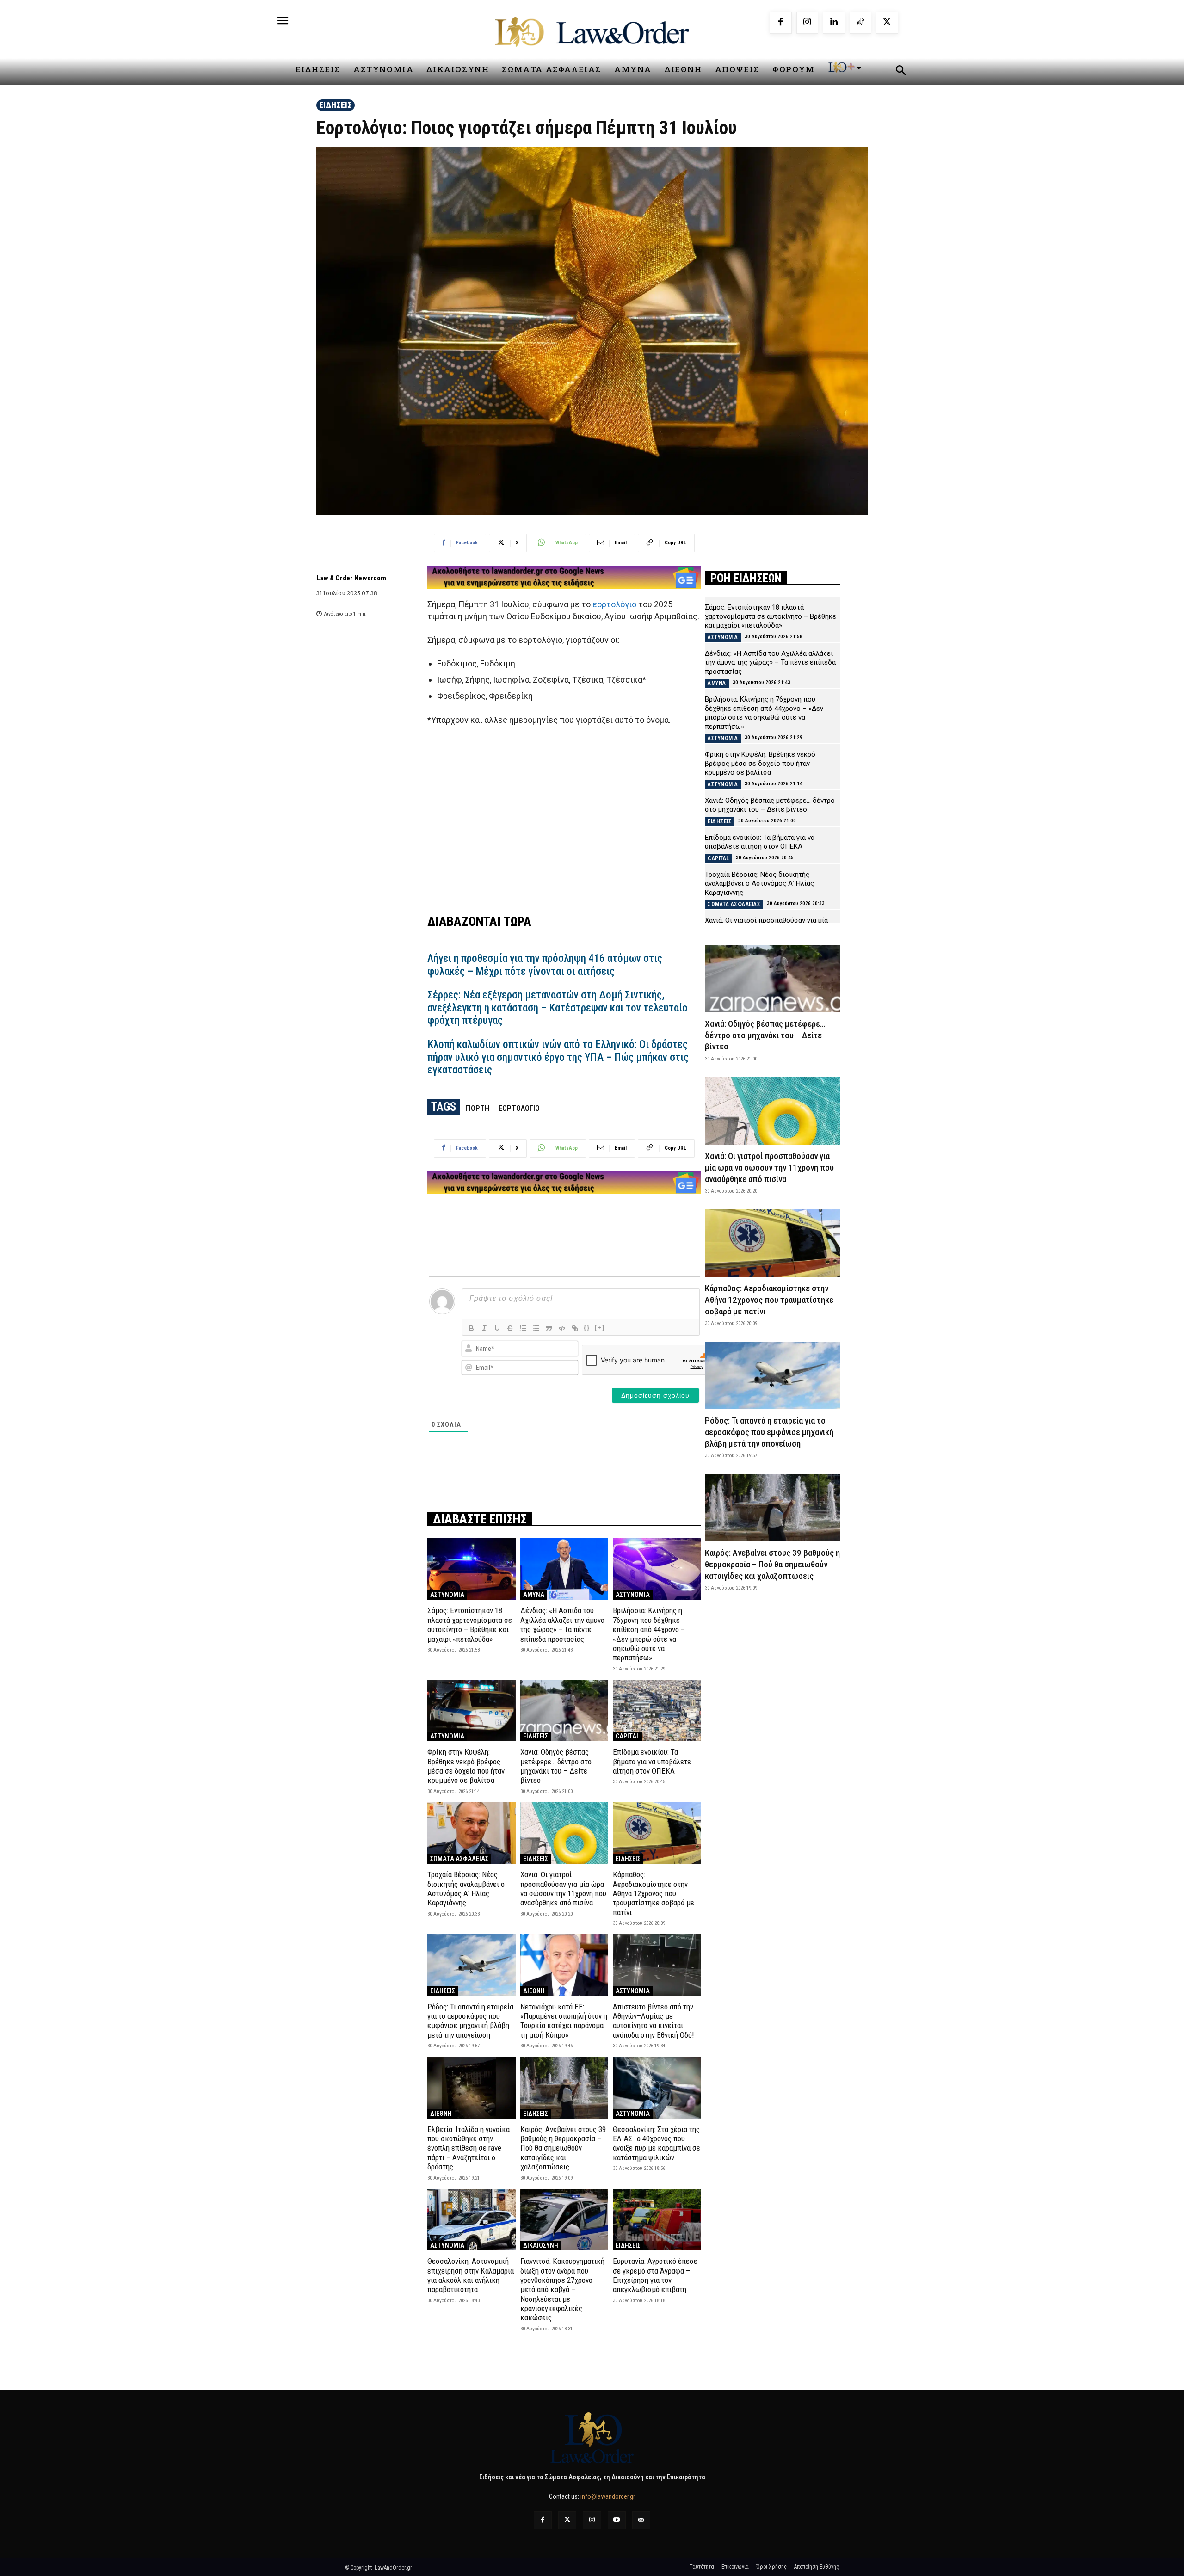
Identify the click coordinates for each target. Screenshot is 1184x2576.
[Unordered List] (536, 1328)
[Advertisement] (564, 814)
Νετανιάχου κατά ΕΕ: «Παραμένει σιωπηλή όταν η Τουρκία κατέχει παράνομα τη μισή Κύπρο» (564, 2021)
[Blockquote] (549, 1328)
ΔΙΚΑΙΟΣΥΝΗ (541, 2245)
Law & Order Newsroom (351, 578)
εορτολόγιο (614, 604)
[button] (900, 72)
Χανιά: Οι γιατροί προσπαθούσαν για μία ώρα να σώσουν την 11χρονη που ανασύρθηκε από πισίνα (563, 1889)
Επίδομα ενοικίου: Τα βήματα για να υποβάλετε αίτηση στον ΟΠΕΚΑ (652, 1761)
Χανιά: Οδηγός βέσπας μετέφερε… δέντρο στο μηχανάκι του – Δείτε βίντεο (556, 1766)
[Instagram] (808, 23)
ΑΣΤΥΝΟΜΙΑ (447, 1595)
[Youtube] (617, 2520)
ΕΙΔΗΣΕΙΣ (336, 105)
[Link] (575, 1328)
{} (587, 1328)
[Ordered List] (523, 1328)
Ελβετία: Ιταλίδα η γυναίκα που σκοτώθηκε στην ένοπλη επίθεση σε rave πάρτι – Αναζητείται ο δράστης (469, 2148)
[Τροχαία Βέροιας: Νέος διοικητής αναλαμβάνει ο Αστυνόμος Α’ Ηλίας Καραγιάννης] (472, 1833)
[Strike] (510, 1328)
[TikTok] (861, 23)
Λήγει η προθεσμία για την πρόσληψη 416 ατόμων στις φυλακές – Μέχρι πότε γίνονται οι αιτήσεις (545, 965)
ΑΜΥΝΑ (534, 1595)
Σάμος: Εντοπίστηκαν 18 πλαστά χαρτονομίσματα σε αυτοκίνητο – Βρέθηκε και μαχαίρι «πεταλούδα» (470, 1624)
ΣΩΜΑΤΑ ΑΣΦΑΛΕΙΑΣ (459, 1859)
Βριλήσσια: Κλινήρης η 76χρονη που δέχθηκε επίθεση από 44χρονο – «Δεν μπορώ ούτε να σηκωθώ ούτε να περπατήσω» (649, 1634)
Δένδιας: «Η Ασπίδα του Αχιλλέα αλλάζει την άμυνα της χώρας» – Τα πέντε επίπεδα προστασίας (562, 1624)
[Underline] (497, 1328)
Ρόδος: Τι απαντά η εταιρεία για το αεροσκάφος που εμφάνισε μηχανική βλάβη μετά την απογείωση (470, 2021)
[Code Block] (562, 1328)
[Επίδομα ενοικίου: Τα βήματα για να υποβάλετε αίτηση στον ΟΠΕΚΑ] (657, 1710)
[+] (600, 1328)
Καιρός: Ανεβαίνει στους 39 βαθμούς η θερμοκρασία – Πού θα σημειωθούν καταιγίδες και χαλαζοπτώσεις (563, 2148)
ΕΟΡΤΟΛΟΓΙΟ (519, 1108)
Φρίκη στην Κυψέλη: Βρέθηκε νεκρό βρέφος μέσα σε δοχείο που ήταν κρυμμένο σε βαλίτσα (466, 1766)
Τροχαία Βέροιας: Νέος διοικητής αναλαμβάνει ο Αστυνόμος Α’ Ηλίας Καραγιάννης (466, 1889)
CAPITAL (628, 1736)
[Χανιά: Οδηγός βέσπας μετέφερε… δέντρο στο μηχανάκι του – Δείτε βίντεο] (564, 1710)
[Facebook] (781, 23)
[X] (887, 23)
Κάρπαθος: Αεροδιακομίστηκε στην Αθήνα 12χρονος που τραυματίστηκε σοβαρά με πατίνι (654, 1893)
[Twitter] (567, 2520)
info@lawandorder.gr (608, 2496)
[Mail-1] (641, 2520)
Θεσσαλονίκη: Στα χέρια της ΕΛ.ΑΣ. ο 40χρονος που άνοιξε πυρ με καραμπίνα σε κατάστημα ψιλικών (657, 2143)
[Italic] (484, 1328)
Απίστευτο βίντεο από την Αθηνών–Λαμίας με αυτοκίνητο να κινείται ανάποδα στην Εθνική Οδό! (654, 2021)
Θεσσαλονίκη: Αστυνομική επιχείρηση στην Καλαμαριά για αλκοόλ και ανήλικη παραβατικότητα (471, 2275)
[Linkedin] (834, 23)
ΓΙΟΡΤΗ (477, 1108)
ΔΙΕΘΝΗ (534, 1991)
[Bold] (471, 1328)
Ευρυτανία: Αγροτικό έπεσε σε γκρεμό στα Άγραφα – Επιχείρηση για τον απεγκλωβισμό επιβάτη (655, 2275)
